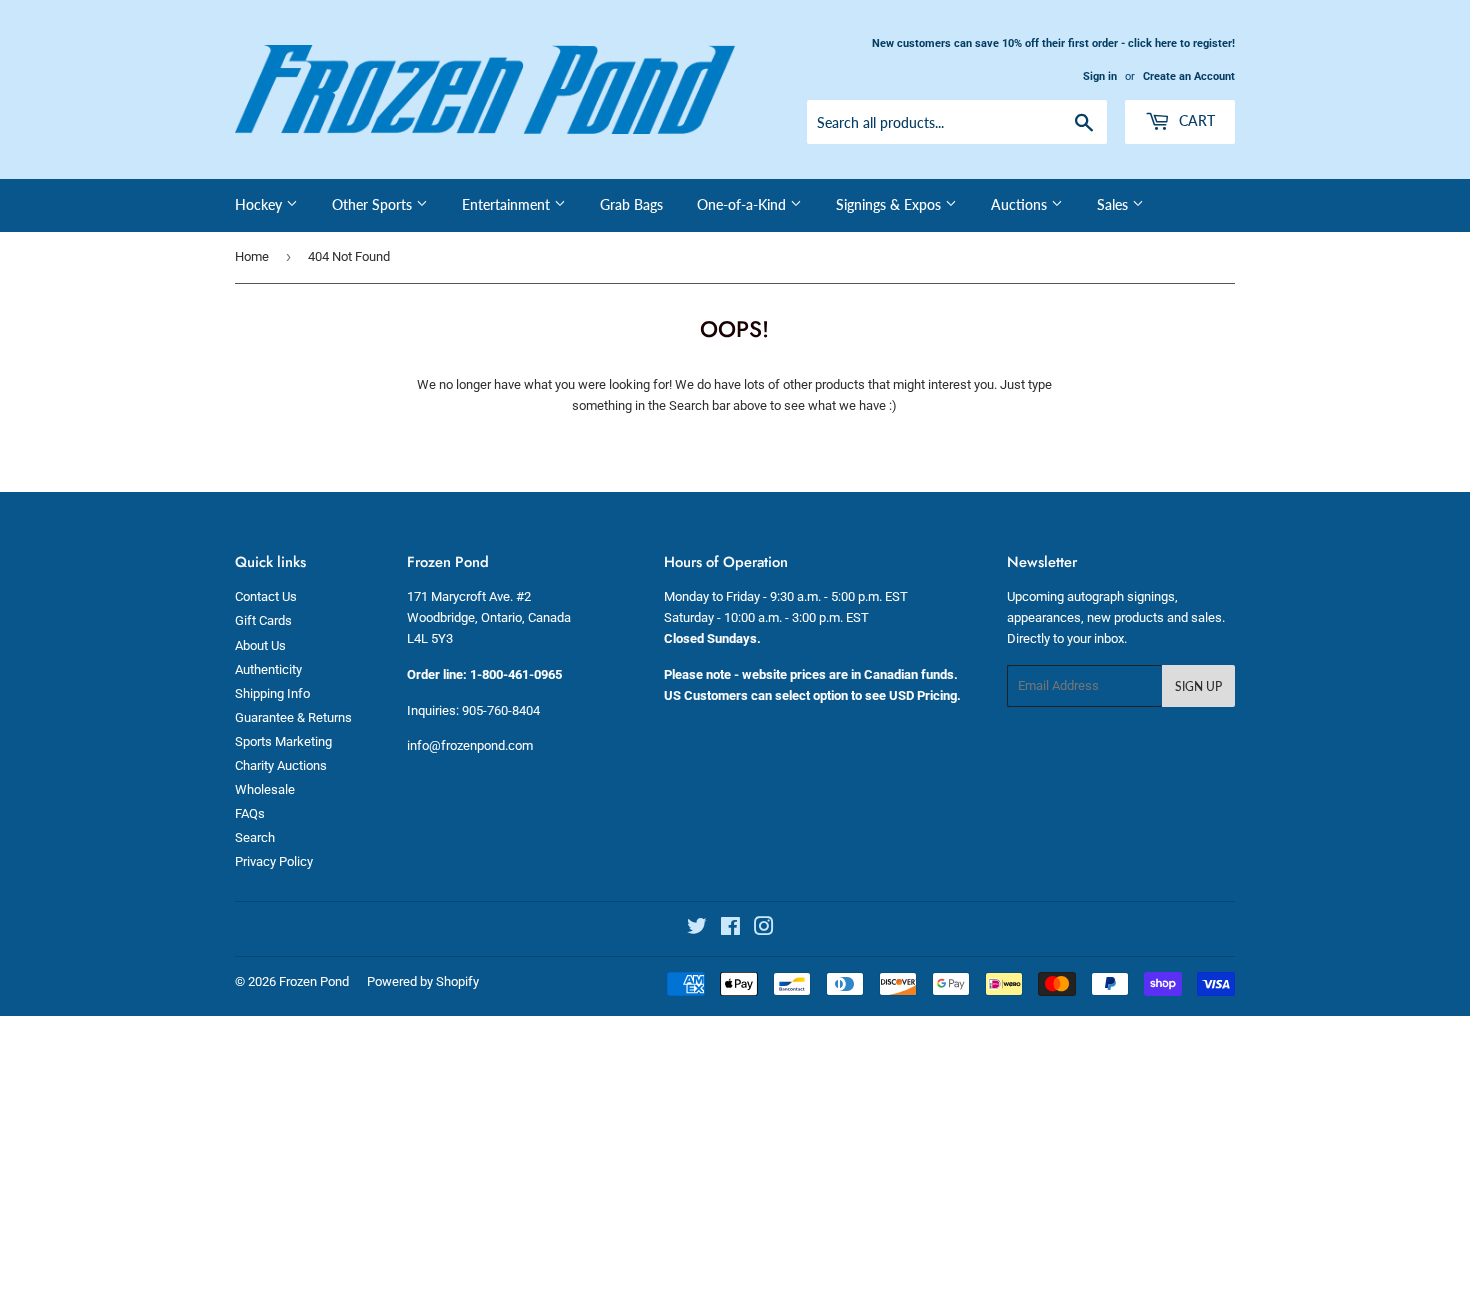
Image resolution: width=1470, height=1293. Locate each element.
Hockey (260, 204)
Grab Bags (631, 204)
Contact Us (266, 596)
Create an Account (1189, 76)
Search (255, 837)
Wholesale (265, 789)
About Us (260, 645)
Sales (1114, 204)
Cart (1195, 120)
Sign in (1100, 76)
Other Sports (374, 204)
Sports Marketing (283, 741)
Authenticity (268, 669)
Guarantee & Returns (293, 717)
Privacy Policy (274, 861)
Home (252, 256)
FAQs (250, 813)
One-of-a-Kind (743, 204)
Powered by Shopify (423, 981)
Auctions (1021, 204)
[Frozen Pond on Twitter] (697, 929)
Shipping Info (272, 693)
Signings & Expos (890, 204)
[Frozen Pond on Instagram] (764, 929)
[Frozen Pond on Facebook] (730, 929)
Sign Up (1198, 686)
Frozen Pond (314, 981)
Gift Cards (263, 620)
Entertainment (508, 204)
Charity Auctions (281, 765)
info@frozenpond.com (470, 745)
